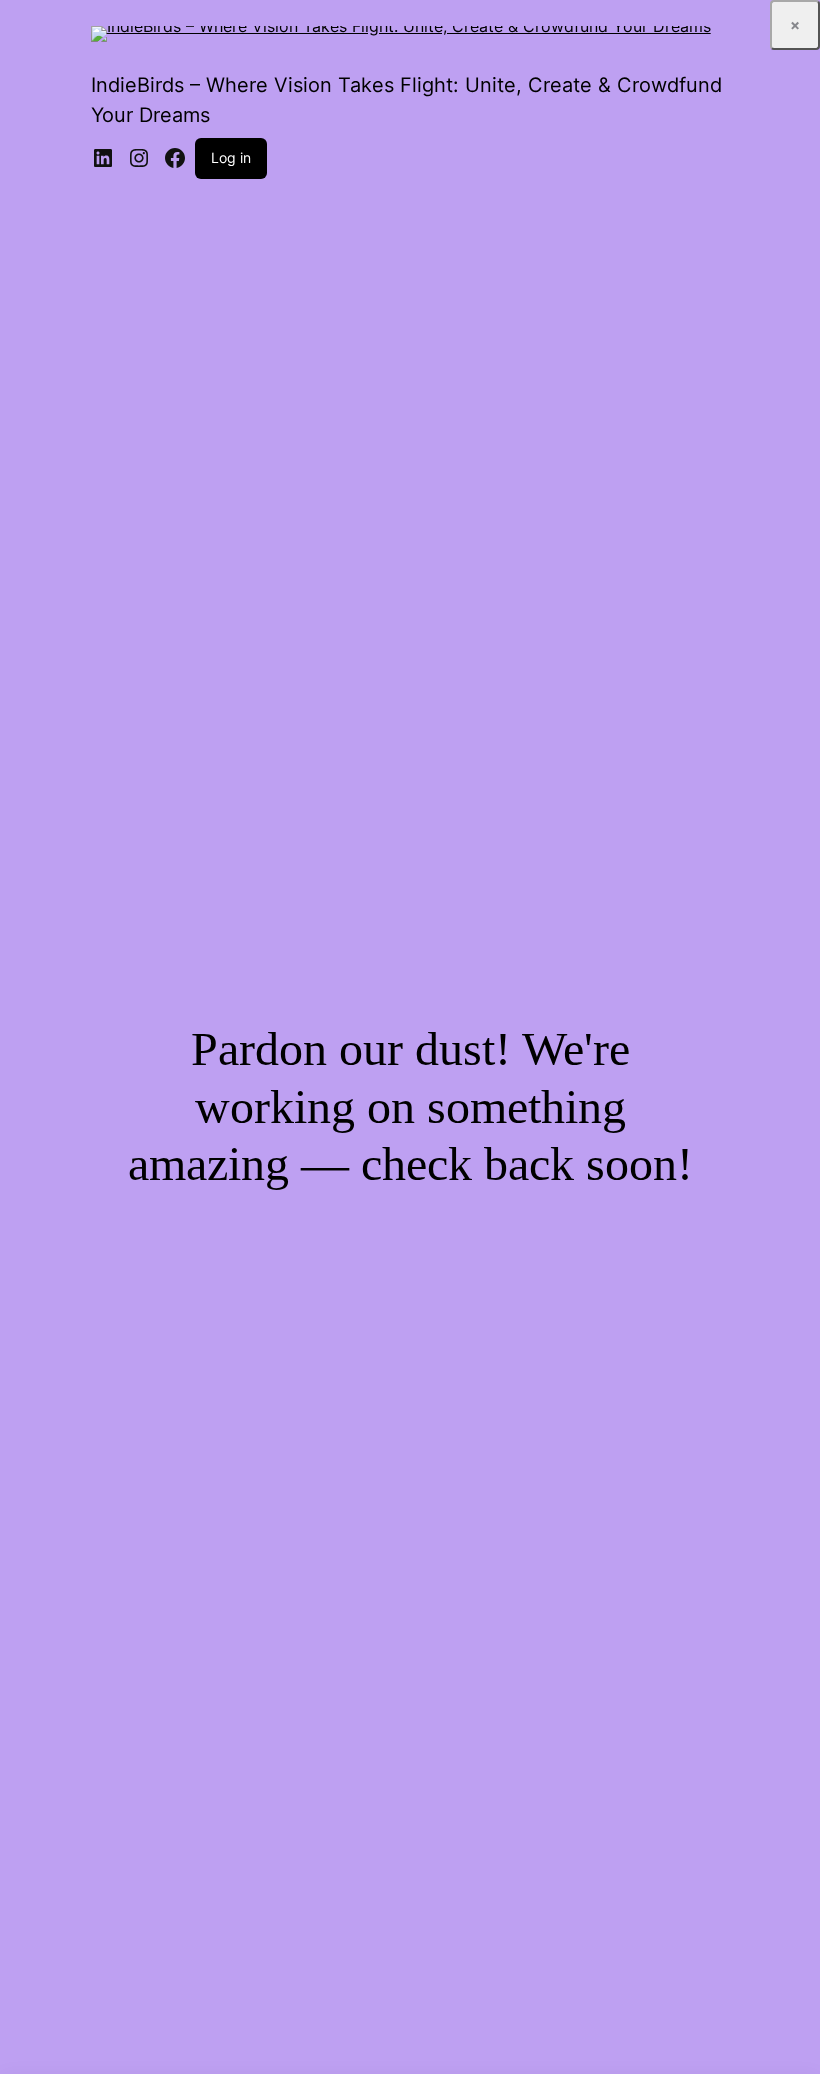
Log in (231, 157)
